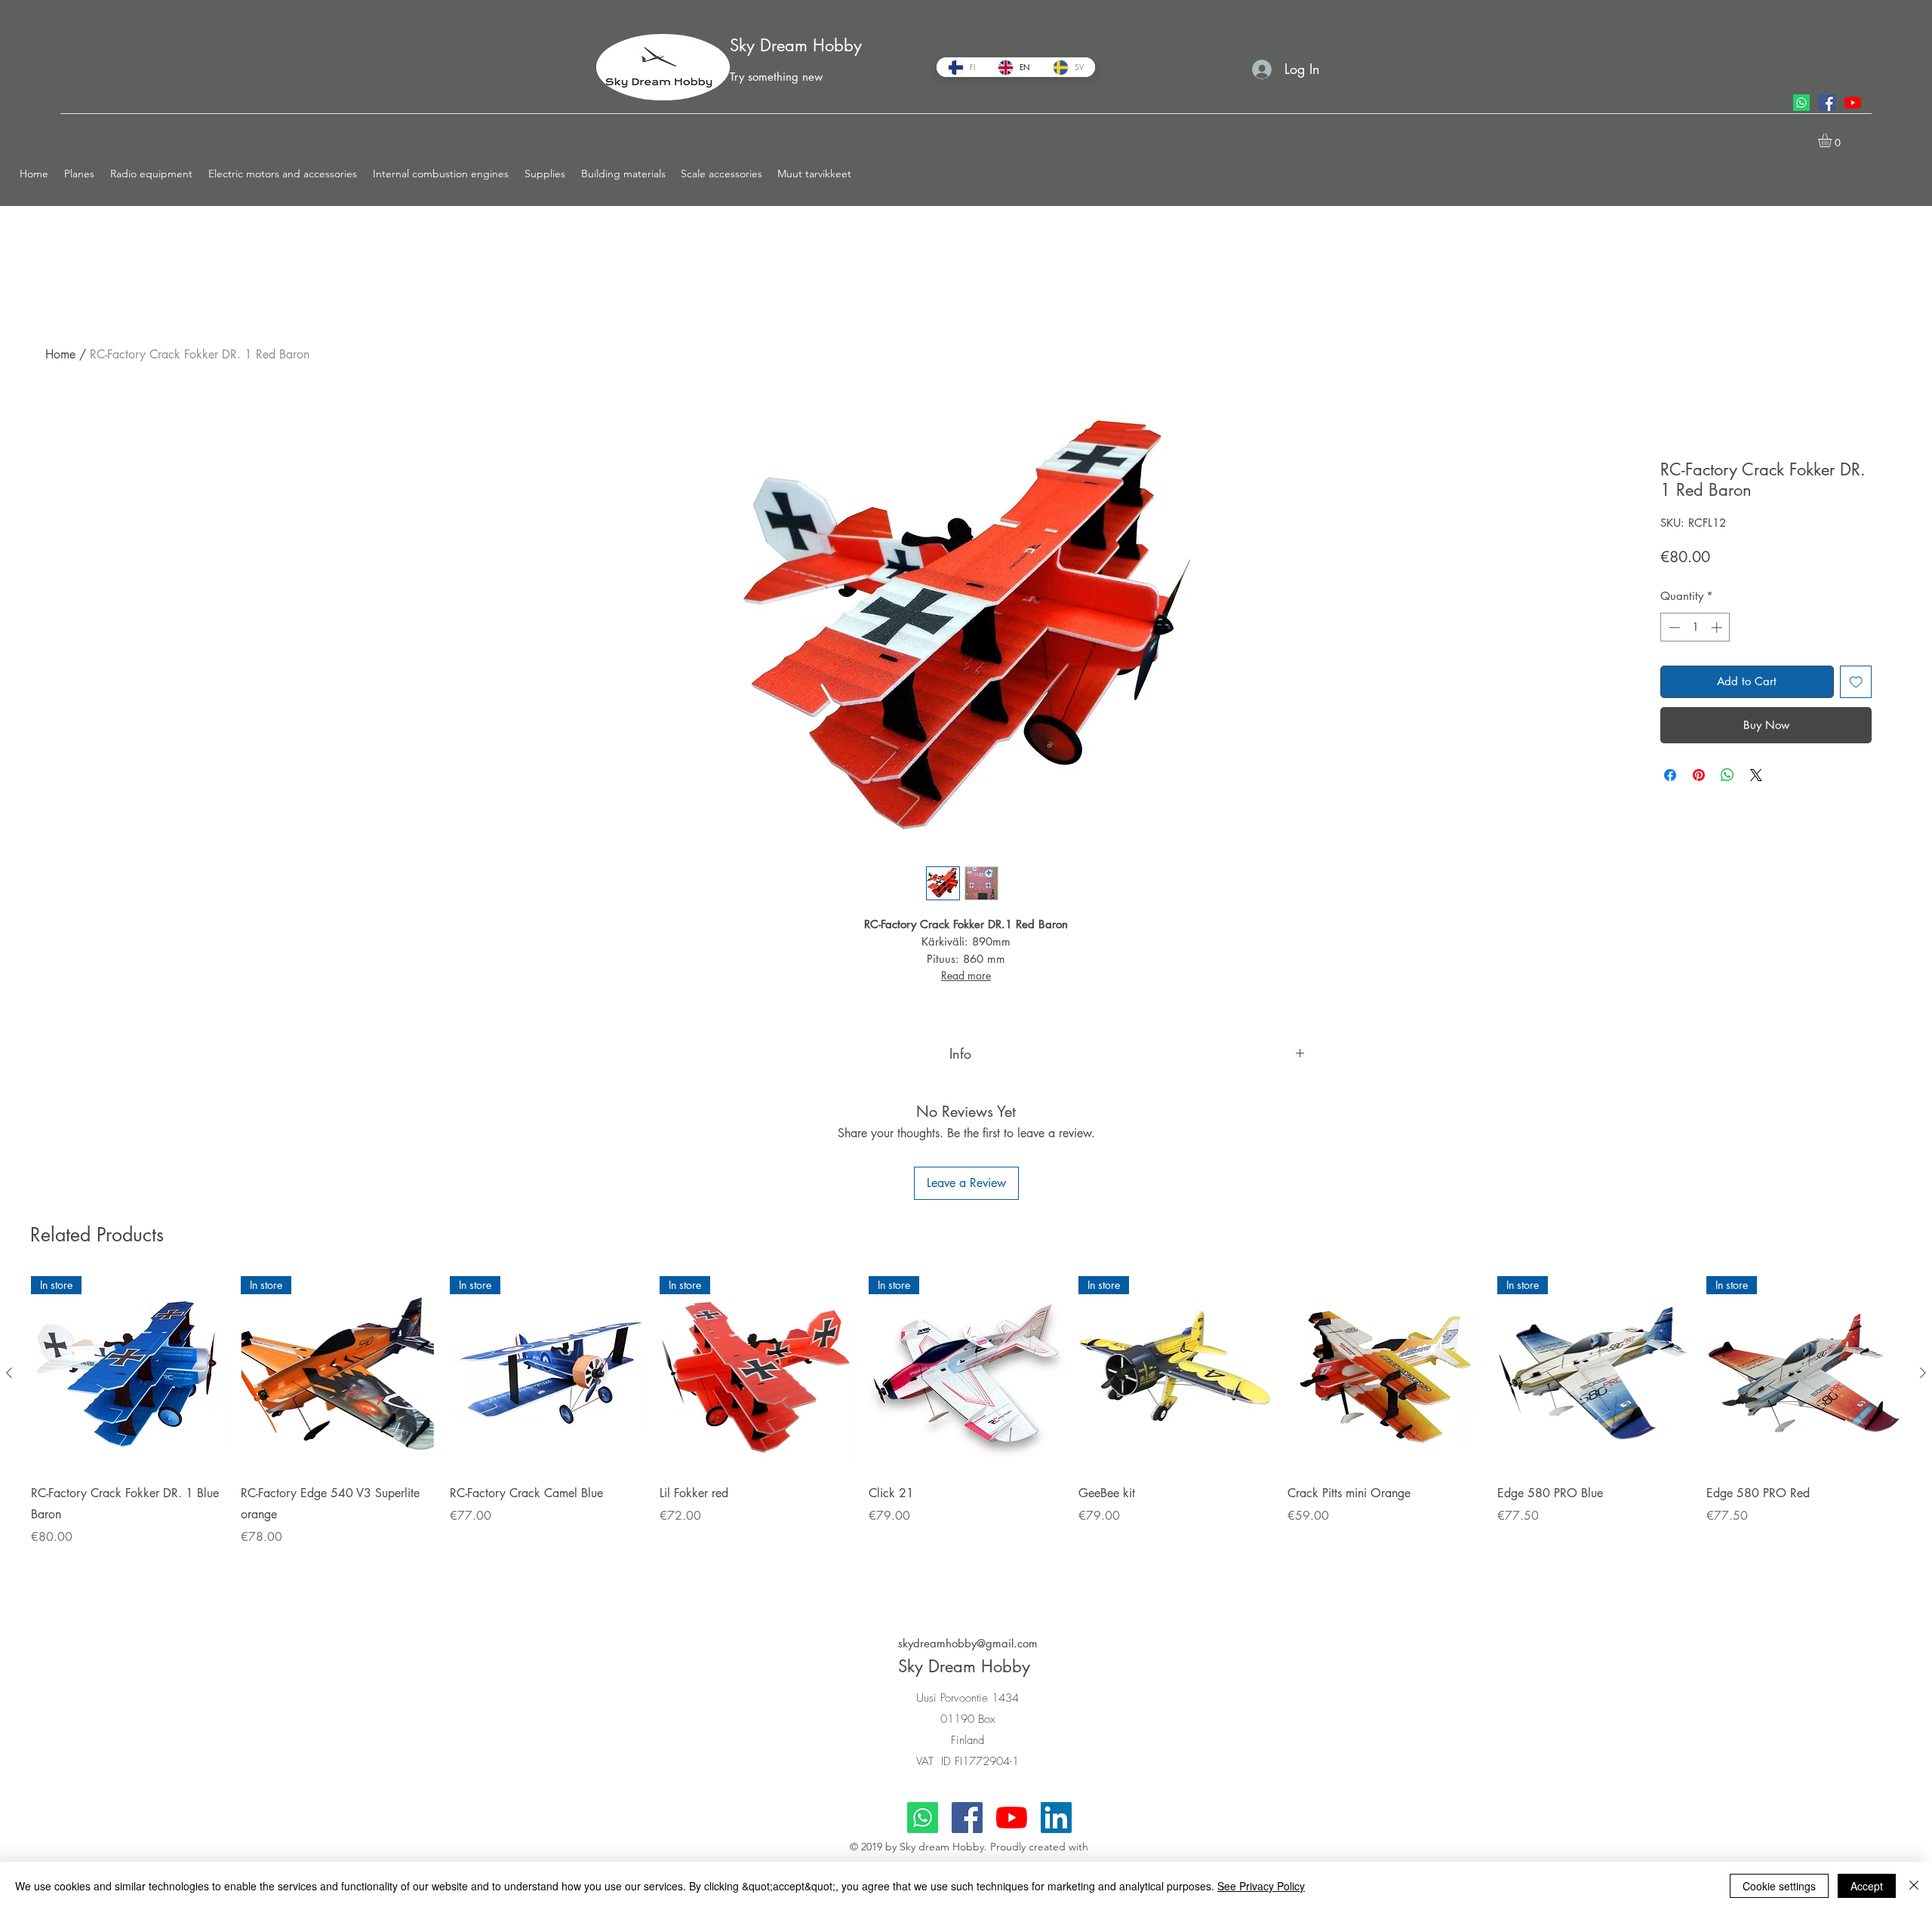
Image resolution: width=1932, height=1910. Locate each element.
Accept (1867, 1886)
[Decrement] (1673, 627)
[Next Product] (1923, 1373)
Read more (966, 975)
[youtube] (1853, 103)
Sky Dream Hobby (796, 45)
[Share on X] (1756, 775)
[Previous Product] (9, 1373)
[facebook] (1827, 103)
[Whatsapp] (1801, 103)
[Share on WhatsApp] (1727, 775)
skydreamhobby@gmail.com (968, 1643)
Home (60, 354)
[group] (966, 1431)
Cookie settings (1779, 1886)
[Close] (1914, 1886)
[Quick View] (1385, 1373)
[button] (80, 174)
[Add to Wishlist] (1856, 682)
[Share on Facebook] (1670, 775)
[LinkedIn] (1056, 1818)
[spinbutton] (1695, 627)
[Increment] (1718, 627)
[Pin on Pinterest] (1699, 775)
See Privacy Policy (1261, 1886)
